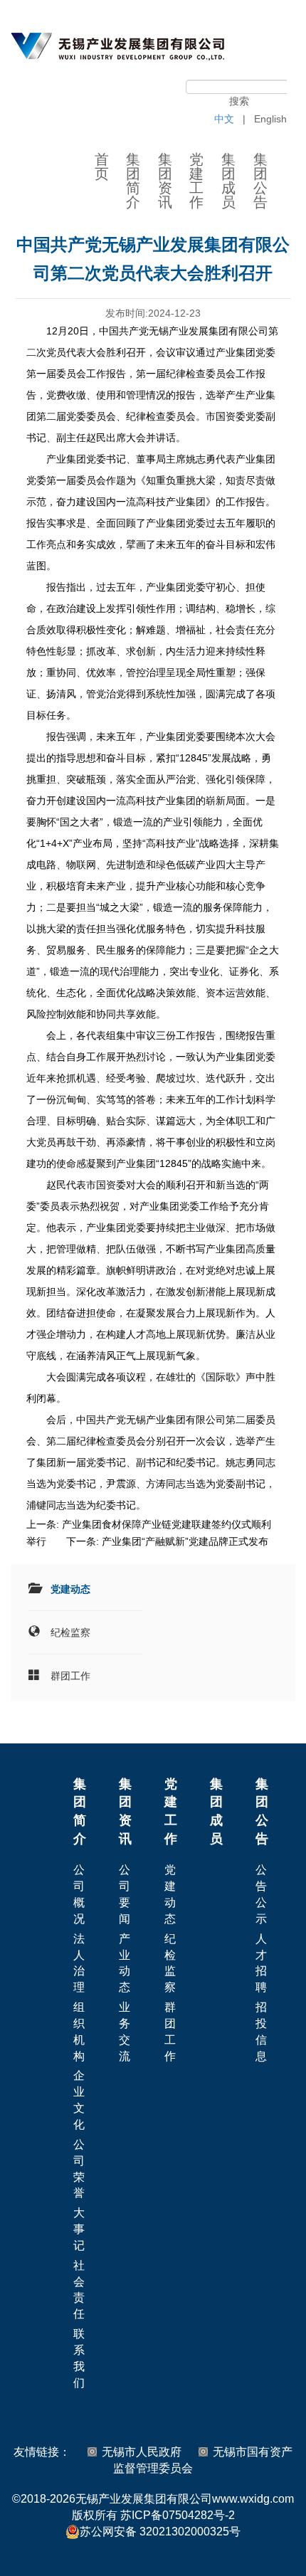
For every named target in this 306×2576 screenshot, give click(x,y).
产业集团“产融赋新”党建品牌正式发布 (185, 1541)
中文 (224, 119)
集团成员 (228, 181)
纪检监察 (70, 1632)
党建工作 (196, 181)
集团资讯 (165, 181)
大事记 (79, 2229)
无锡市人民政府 (142, 2452)
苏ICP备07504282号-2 (178, 2515)
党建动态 (70, 1589)
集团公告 (260, 181)
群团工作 (70, 1676)
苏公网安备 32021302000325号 (160, 2532)
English (270, 119)
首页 (102, 167)
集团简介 (133, 181)
